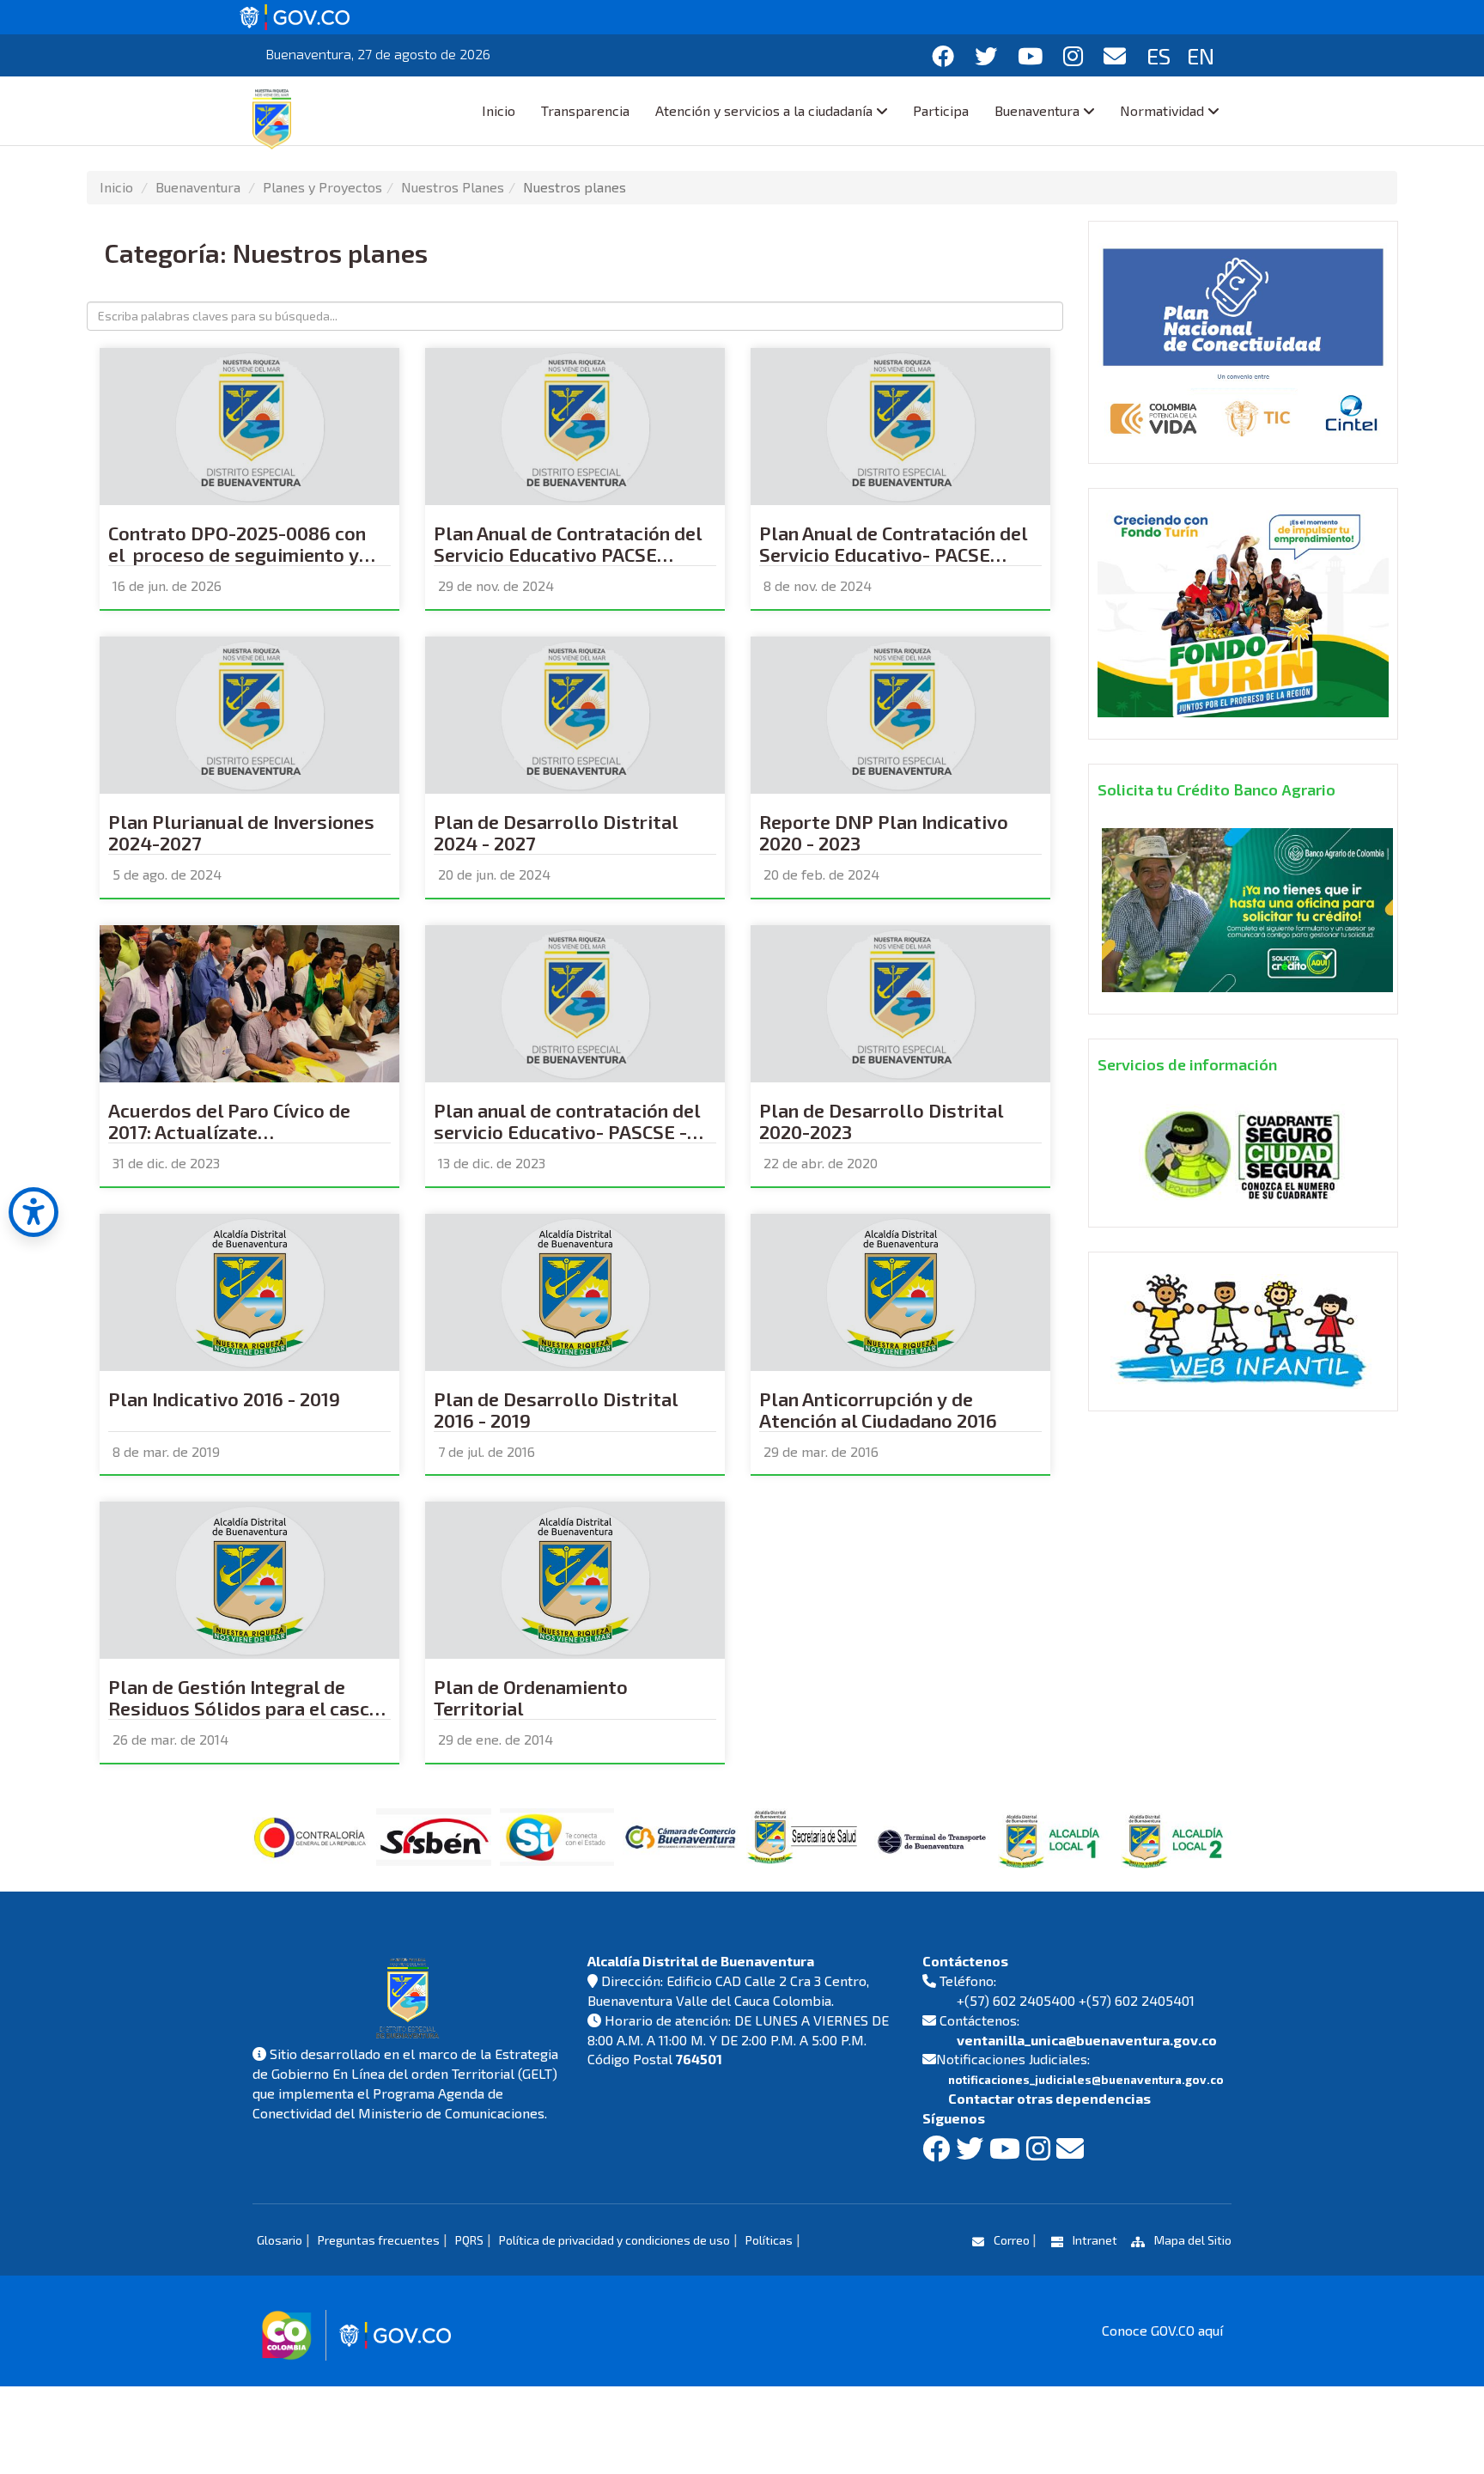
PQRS (469, 2240)
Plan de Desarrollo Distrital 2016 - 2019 (556, 1410)
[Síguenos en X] (986, 55)
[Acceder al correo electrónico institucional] (1115, 55)
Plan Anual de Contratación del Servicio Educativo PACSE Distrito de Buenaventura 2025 (568, 552)
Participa (941, 110)
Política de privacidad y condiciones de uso (614, 2240)
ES (1159, 55)
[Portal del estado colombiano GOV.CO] (295, 15)
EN (1201, 55)
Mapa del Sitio (1192, 2240)
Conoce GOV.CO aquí (1162, 2330)
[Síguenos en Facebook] (943, 55)
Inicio (499, 110)
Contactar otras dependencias (1049, 2098)
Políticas (769, 2240)
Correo (1012, 2240)
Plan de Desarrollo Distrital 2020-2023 (882, 1121)
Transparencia (585, 110)
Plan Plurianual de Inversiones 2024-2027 (241, 832)
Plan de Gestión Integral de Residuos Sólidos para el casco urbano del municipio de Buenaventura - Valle (244, 1706)
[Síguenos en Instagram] (1073, 55)
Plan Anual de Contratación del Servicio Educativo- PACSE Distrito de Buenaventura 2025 (894, 552)
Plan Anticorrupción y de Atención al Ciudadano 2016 (878, 1410)
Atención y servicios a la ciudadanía (764, 110)
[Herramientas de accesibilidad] (33, 1212)
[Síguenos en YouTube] (1030, 55)
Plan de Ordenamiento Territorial (531, 1697)
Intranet (1095, 2240)
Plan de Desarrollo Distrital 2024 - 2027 (556, 832)
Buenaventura (1037, 110)
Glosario (280, 2240)
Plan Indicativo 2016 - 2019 (224, 1399)
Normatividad (1162, 110)
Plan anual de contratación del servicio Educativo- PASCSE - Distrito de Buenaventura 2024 (569, 1130)
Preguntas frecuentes (379, 2240)
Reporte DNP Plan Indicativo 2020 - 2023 (884, 832)
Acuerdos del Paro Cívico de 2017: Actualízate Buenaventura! (229, 1130)
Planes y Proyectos (322, 187)
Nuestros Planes (453, 187)
